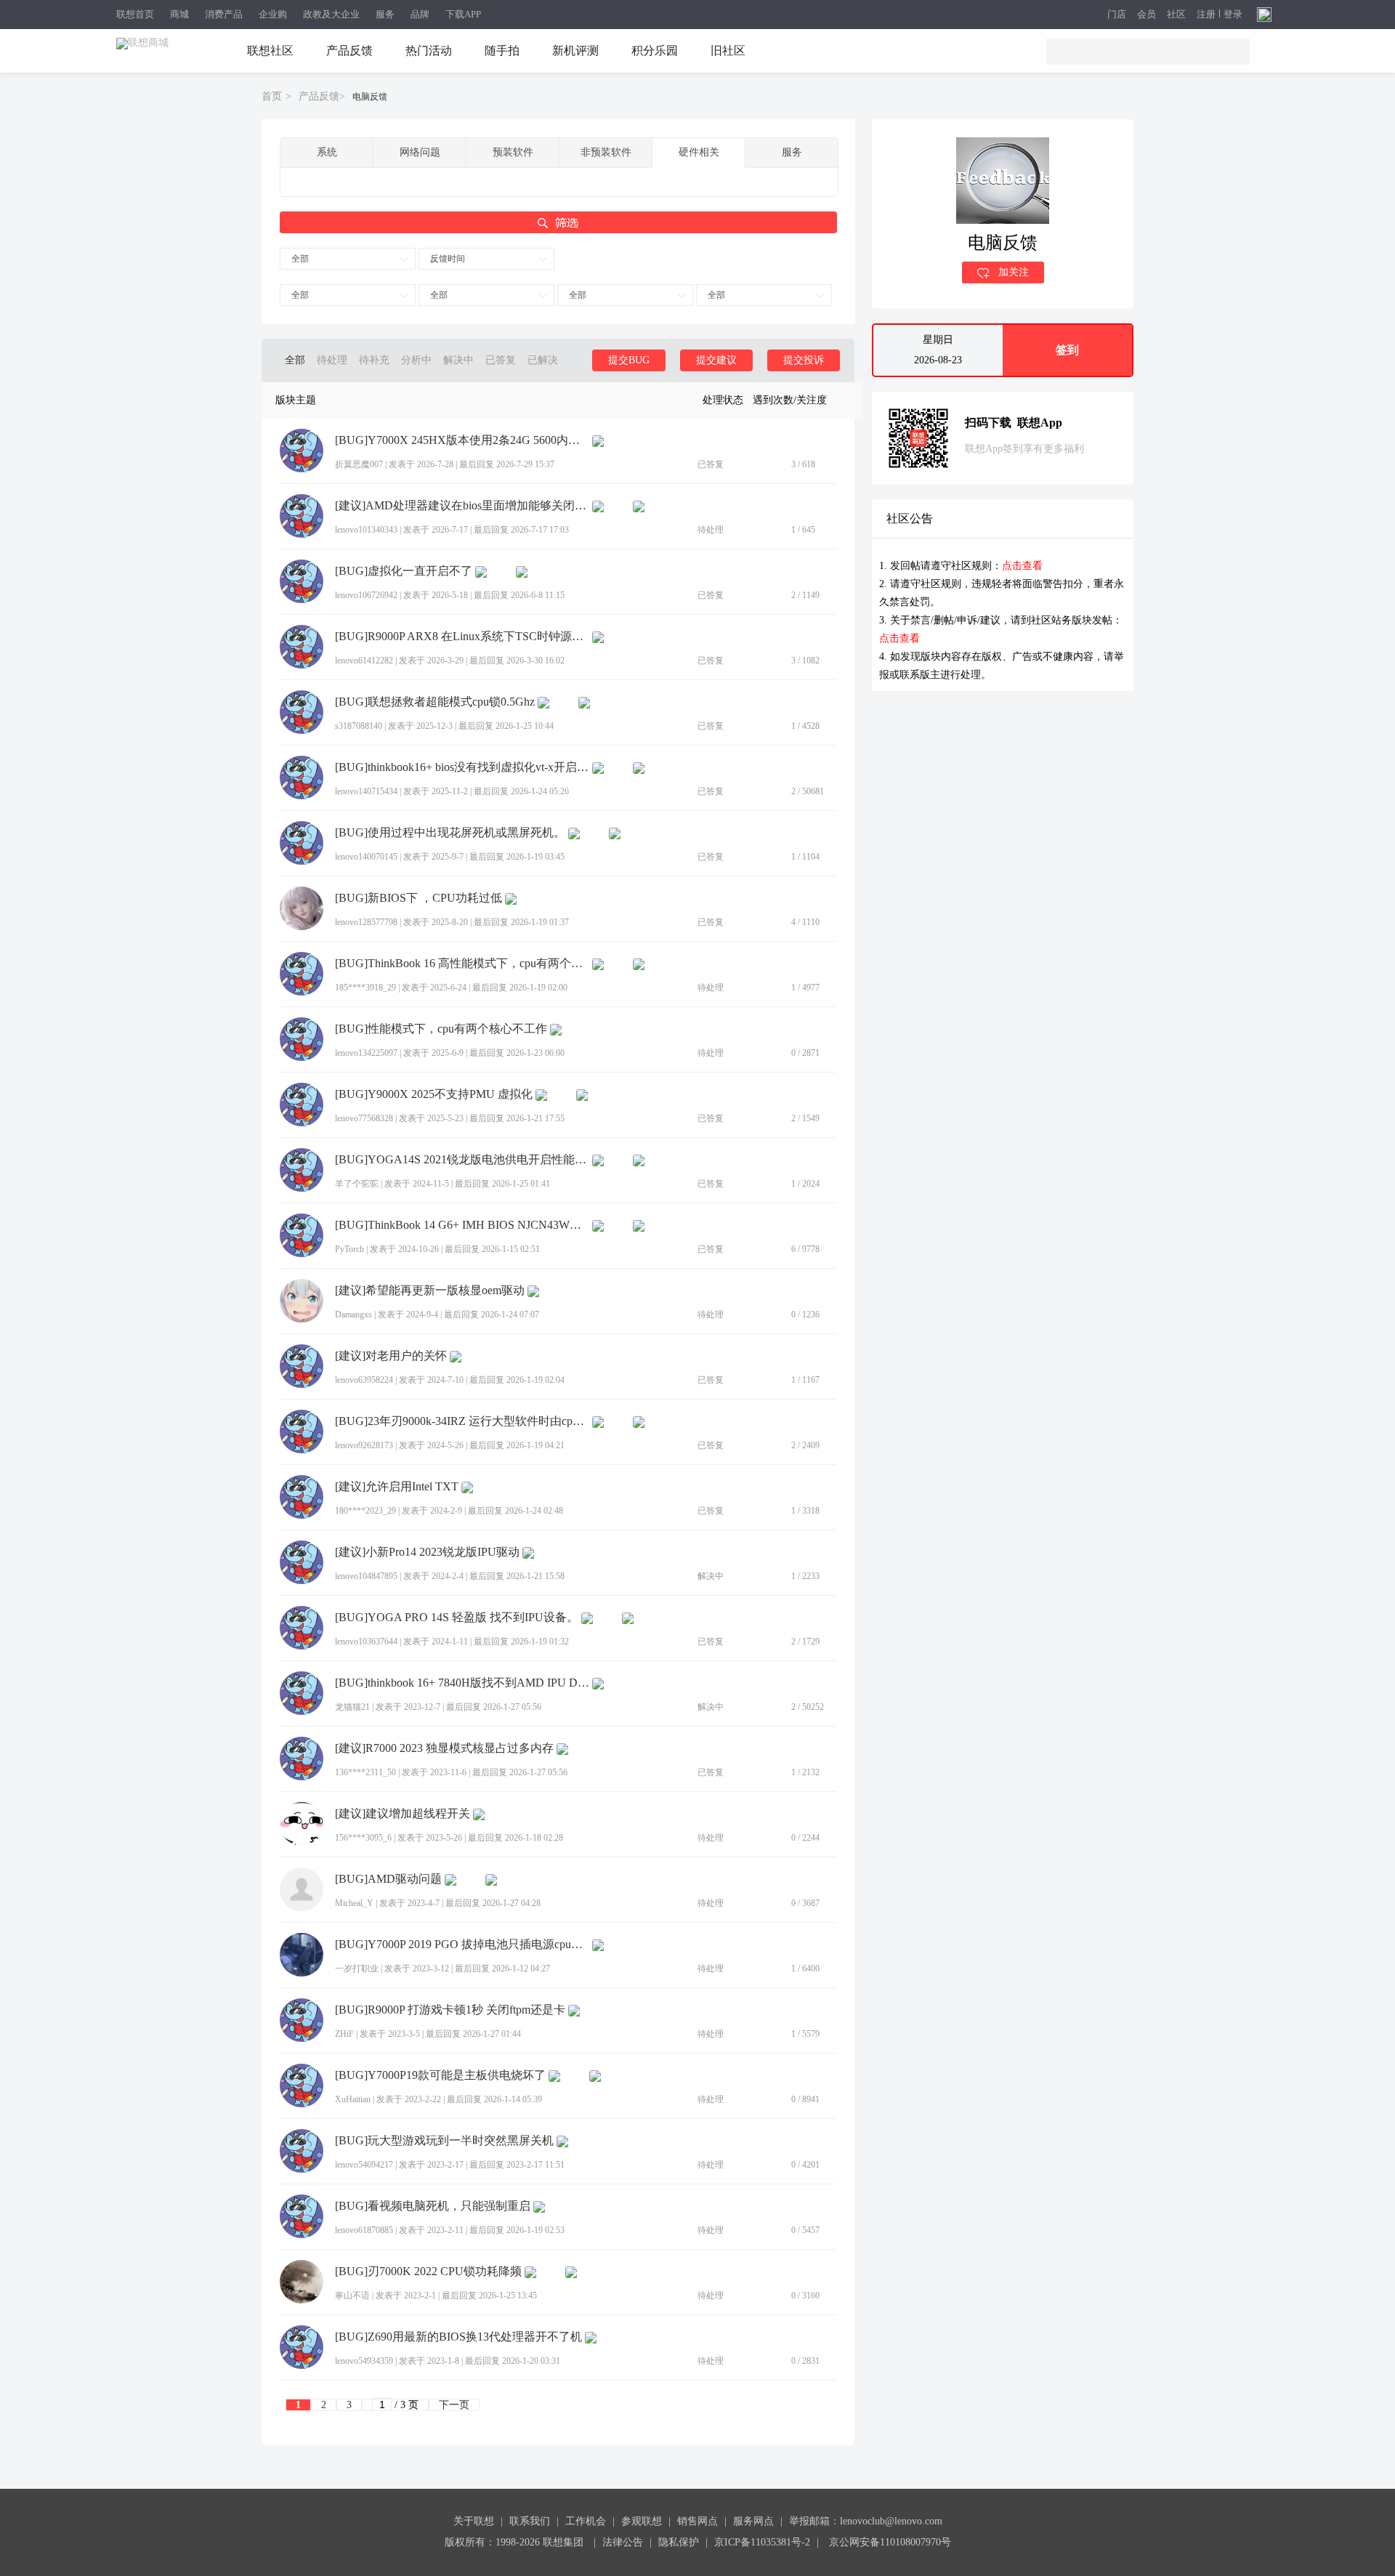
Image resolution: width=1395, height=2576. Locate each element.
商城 (179, 14)
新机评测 (575, 51)
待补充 (374, 360)
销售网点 (697, 2521)
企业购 (273, 14)
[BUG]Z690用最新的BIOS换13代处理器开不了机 (458, 2337)
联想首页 (135, 14)
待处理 (332, 360)
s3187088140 (359, 726)
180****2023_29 (365, 1511)
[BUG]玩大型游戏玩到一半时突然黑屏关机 (444, 2141)
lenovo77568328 (364, 1118)
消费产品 (224, 14)
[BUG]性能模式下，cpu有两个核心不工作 (441, 1029)
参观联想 (642, 2521)
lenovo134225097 (366, 1053)
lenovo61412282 (364, 661)
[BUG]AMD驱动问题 (388, 1879)
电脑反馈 (370, 97)
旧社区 (728, 51)
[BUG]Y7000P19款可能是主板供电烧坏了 (440, 2075)
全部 (300, 259)
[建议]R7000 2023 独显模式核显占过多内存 (444, 1748)
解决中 (458, 360)
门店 (1117, 15)
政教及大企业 (331, 14)
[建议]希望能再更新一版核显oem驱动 (430, 1291)
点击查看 (1022, 566)
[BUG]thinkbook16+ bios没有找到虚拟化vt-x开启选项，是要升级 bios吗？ (462, 767)
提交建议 (716, 360)
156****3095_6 (363, 1838)
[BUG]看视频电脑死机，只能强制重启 (433, 2206)
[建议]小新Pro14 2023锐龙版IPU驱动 (427, 1552)
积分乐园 (655, 51)
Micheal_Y (354, 1903)
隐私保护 (679, 2542)
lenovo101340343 (366, 530)
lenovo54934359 (364, 2361)
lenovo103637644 (366, 1642)
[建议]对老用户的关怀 (391, 1356)
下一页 (454, 2405)
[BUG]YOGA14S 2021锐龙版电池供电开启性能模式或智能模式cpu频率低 (462, 1160)
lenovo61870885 (364, 2230)
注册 (1206, 15)
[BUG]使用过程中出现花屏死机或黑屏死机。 (450, 833)
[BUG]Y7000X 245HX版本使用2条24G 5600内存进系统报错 (462, 440)
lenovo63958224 (364, 1380)
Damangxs (353, 1315)
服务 (385, 14)
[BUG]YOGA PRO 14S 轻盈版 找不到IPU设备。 (457, 1618)
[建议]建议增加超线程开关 (403, 1814)
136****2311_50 (365, 1772)
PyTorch (349, 1249)
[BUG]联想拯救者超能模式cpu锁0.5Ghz (435, 702)
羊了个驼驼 (357, 1184)
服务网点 (753, 2521)
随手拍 (502, 51)
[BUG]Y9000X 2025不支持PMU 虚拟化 (434, 1094)
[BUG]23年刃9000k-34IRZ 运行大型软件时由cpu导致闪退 (462, 1421)
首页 (272, 96)
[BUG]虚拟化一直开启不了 (404, 571)
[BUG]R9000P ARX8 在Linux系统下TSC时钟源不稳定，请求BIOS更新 (462, 637)
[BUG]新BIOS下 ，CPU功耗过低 (418, 898)
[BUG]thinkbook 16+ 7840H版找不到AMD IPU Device (462, 1683)
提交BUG (629, 360)
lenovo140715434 (366, 791)
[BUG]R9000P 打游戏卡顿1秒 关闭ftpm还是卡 (450, 2010)
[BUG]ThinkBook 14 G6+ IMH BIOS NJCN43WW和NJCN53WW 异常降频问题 (462, 1225)
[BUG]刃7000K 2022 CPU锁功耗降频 (428, 2272)
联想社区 (270, 51)
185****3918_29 (365, 988)
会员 (1147, 15)
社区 (1176, 15)
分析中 (416, 360)
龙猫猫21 (352, 1707)
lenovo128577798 (366, 922)
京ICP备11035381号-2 (762, 2542)
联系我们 (530, 2521)
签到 (1067, 350)
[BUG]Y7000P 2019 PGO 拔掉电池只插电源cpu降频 (462, 1945)
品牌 (420, 14)
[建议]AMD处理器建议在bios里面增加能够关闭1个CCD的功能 (462, 506)
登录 (1233, 15)
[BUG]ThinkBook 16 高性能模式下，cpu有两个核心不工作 (462, 964)
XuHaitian (353, 2099)
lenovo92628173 (364, 1445)
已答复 (501, 360)
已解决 (543, 360)
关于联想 (474, 2521)
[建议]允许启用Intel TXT (397, 1487)
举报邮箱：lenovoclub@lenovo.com (866, 2521)
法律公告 (623, 2542)
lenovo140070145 (366, 857)
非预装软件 (606, 152)
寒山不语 (352, 2296)
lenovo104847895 (366, 1576)
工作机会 (586, 2521)
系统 (327, 152)
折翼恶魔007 (359, 464)
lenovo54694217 (364, 2165)
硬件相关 (699, 152)
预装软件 (513, 152)
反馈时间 (448, 259)
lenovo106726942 (366, 595)
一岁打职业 (357, 1969)
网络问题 (420, 152)
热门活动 (429, 51)
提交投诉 (804, 360)
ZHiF (344, 2034)
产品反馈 (349, 51)
